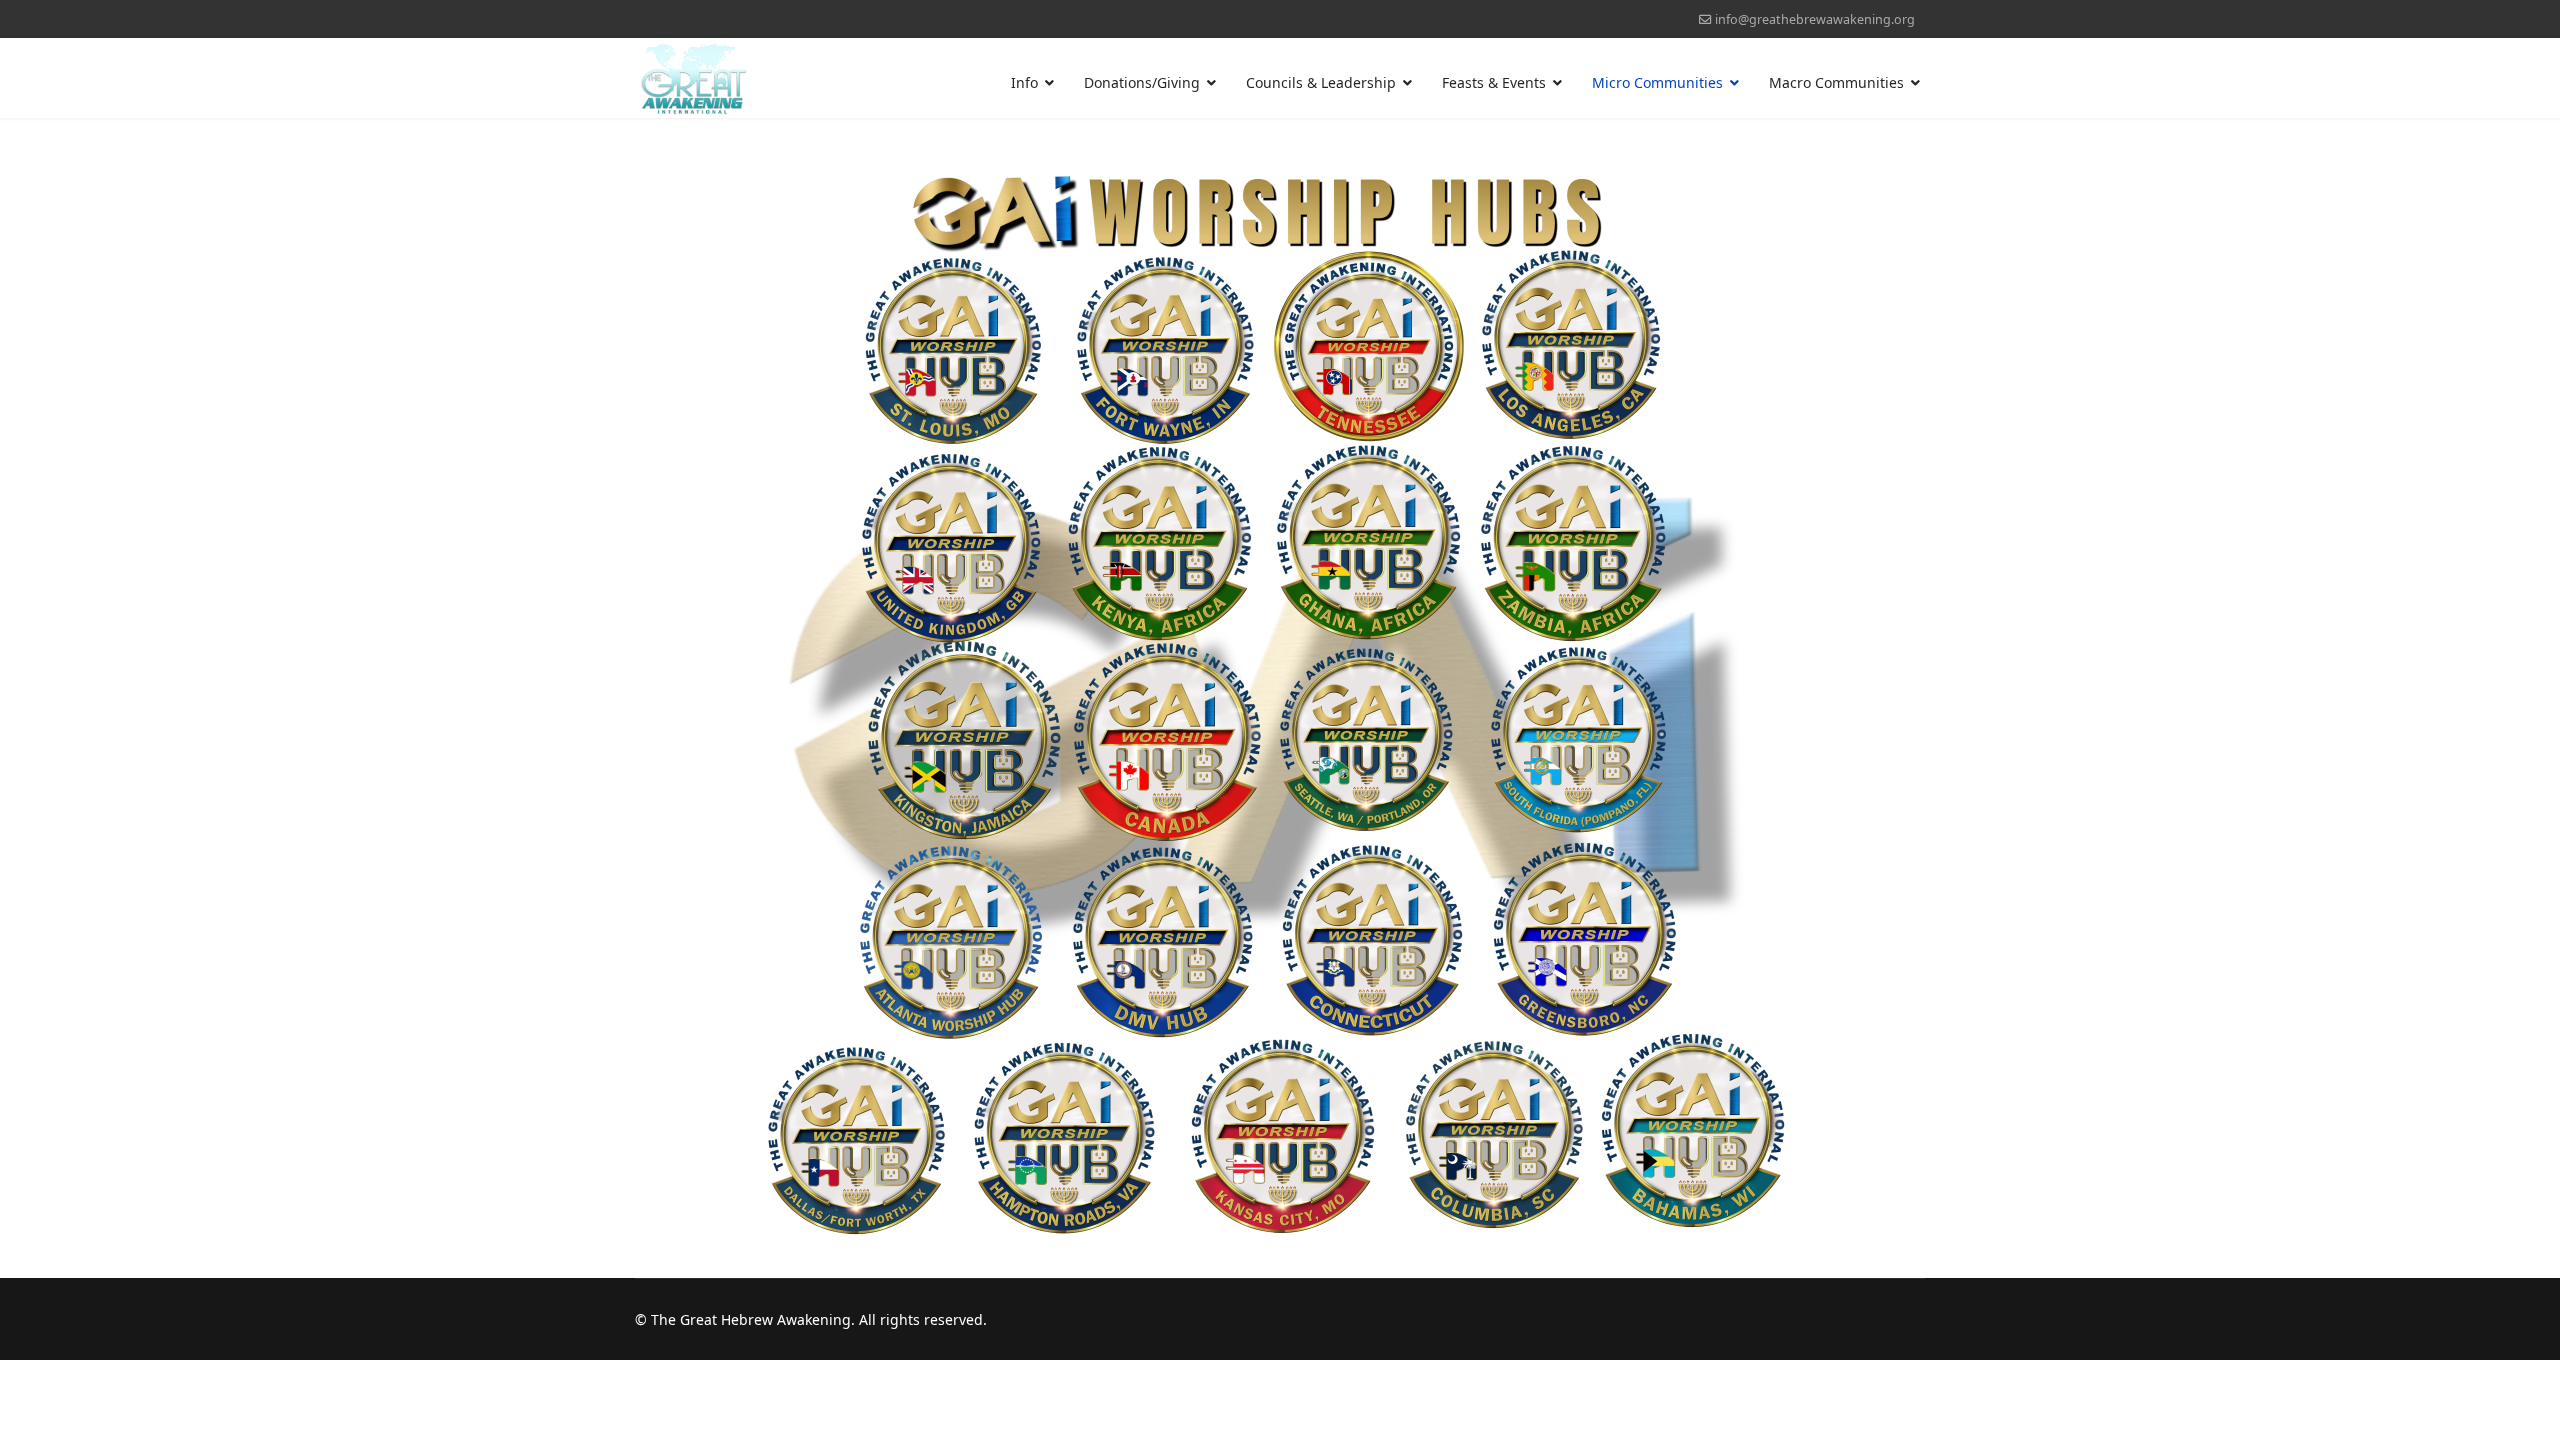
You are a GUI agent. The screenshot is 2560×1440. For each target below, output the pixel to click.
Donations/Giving (1142, 82)
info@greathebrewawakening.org (1815, 19)
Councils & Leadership (1321, 82)
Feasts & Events (1494, 82)
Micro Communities (1657, 82)
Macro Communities (1836, 82)
